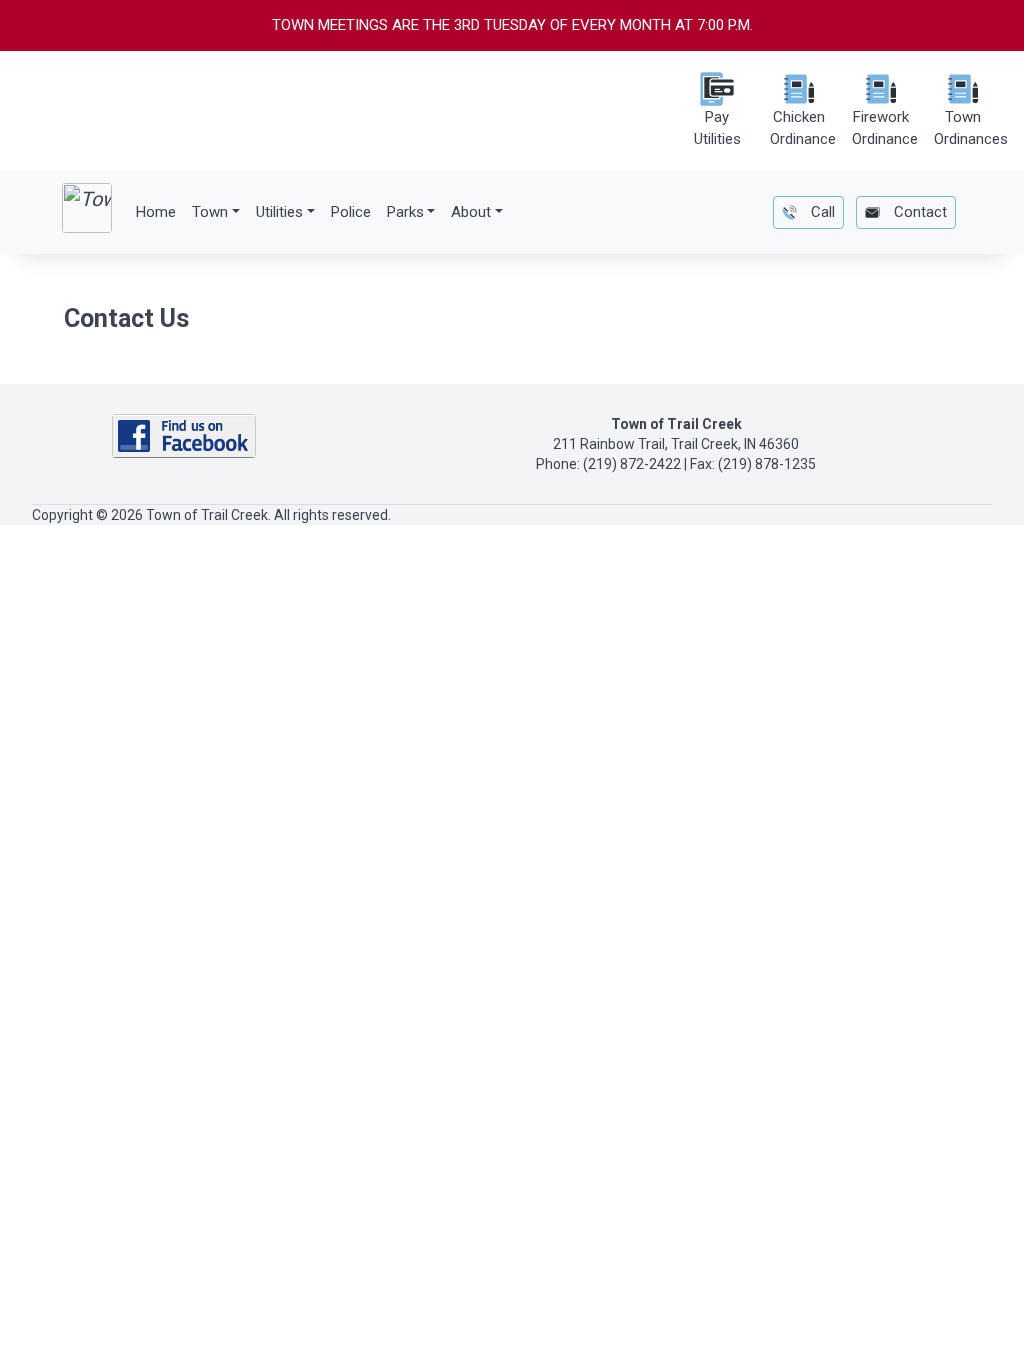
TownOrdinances (971, 127)
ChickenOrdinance (803, 127)
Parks (405, 212)
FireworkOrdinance (885, 127)
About (471, 212)
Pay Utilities (717, 127)
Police (351, 212)
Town (210, 212)
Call (821, 212)
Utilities (279, 212)
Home (156, 212)
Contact (918, 212)
